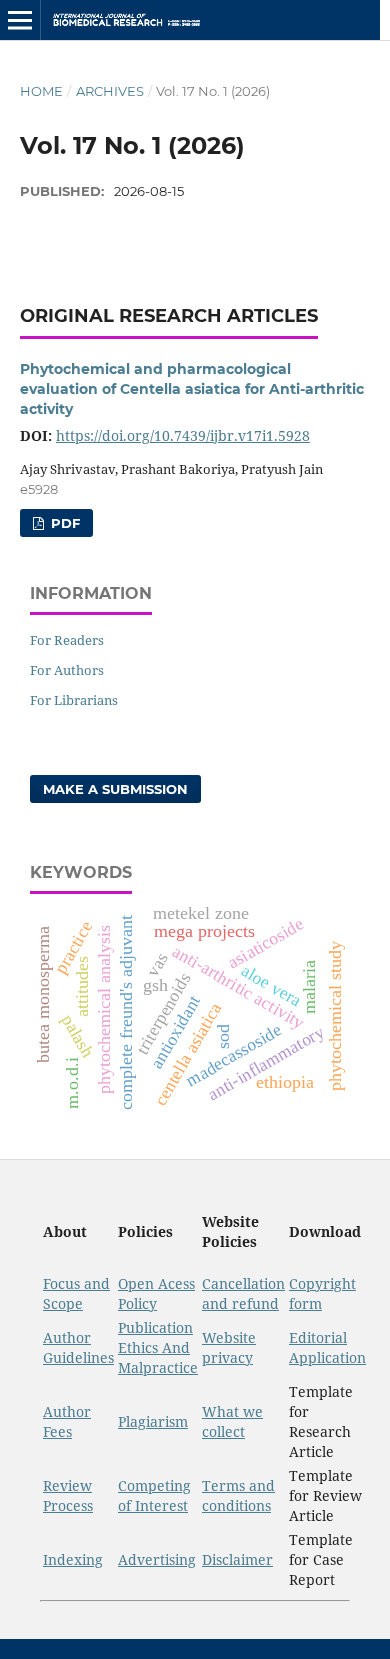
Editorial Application (327, 1347)
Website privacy (229, 1347)
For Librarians (74, 700)
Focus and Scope (76, 1293)
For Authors (67, 670)
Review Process (68, 1495)
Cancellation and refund (243, 1293)
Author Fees (67, 1421)
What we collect (232, 1421)
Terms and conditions (238, 1495)
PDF (63, 523)
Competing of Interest (154, 1495)
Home (41, 91)
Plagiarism (153, 1421)
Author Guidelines (78, 1347)
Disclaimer (237, 1559)
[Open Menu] (20, 20)
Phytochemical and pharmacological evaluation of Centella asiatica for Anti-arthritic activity (192, 389)
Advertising (157, 1559)
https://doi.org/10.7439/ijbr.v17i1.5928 (183, 435)
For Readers (67, 640)
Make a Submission (115, 789)
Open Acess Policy (156, 1293)
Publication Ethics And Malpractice (158, 1347)
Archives (110, 91)
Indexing (73, 1559)
